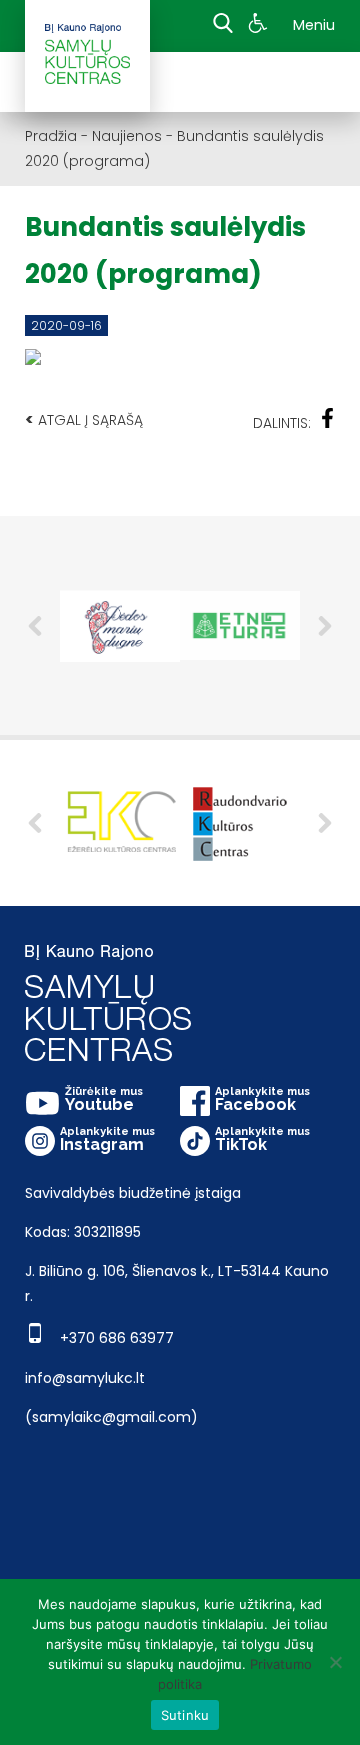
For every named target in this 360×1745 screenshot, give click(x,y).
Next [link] (325, 626)
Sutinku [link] (185, 1715)
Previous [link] (35, 626)
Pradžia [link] (51, 136)
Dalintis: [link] (282, 423)
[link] (260, 26)
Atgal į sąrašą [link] (84, 419)
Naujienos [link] (127, 136)
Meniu (314, 25)
